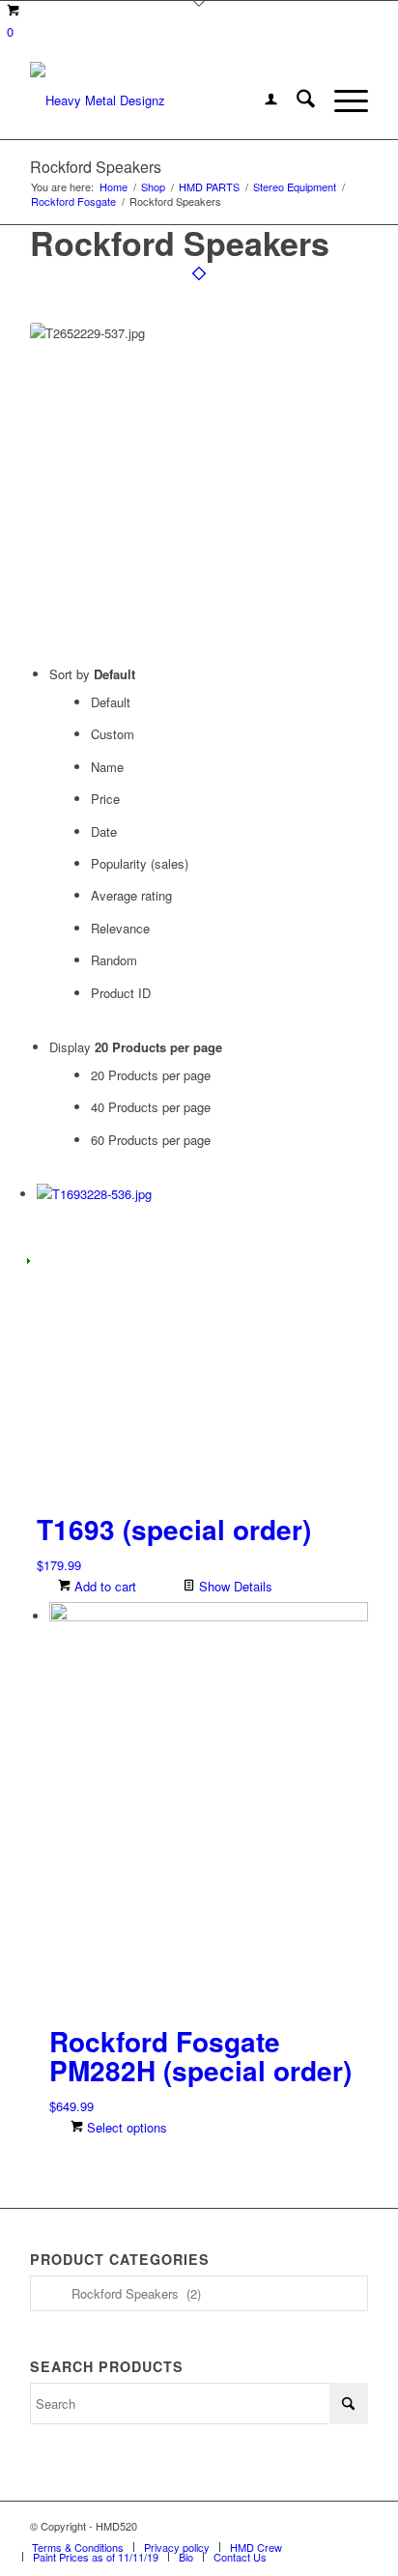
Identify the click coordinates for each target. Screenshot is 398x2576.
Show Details (234, 1586)
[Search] (296, 100)
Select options (125, 2127)
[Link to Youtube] (354, 2526)
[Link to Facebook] (296, 2526)
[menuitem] (261, 100)
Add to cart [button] (103, 1586)
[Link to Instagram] (325, 2526)
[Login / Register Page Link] (261, 100)
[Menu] (341, 100)
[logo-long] (165, 100)
